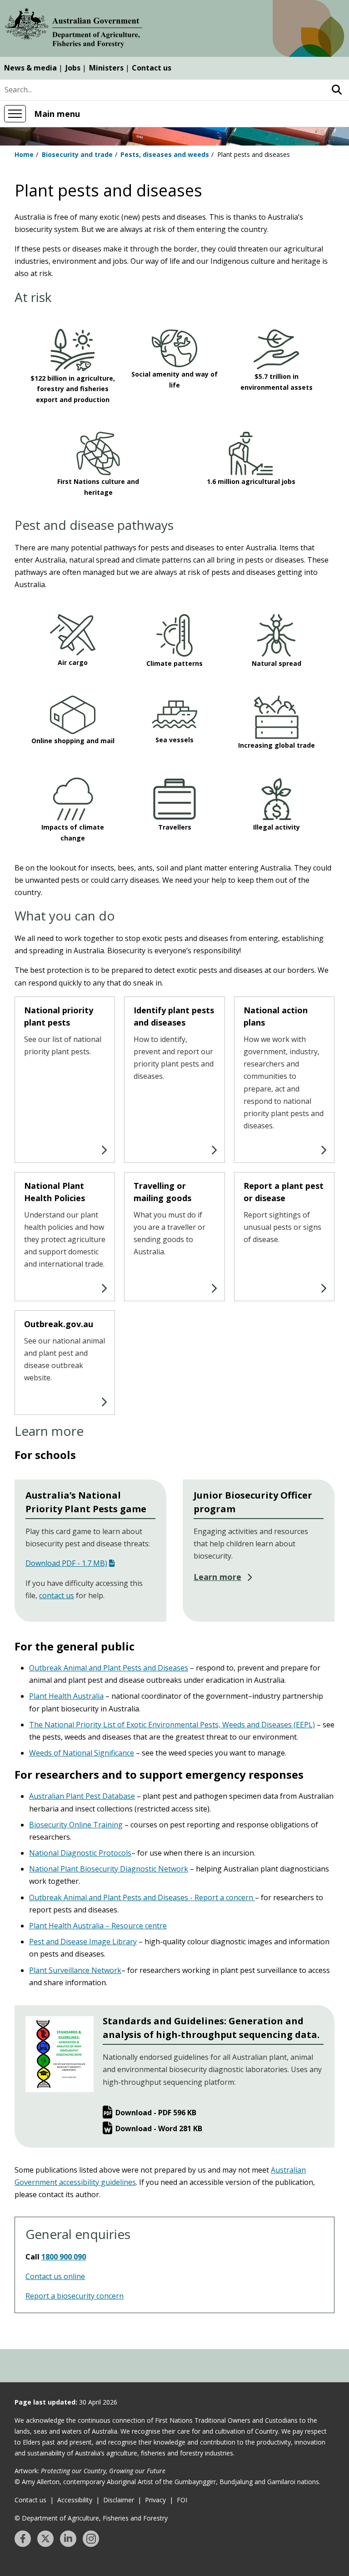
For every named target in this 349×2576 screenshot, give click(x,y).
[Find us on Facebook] (23, 2539)
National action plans (276, 1016)
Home (24, 154)
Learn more (217, 1577)
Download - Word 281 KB (159, 2128)
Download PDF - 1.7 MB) (66, 1563)
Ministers (106, 68)
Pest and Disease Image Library (83, 1942)
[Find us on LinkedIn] (68, 2539)
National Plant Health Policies (55, 1192)
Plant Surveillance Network (75, 1970)
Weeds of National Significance (82, 1753)
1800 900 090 (64, 2257)
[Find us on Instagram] (91, 2539)
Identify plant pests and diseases (174, 1016)
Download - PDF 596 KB (156, 2113)
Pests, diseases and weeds (165, 154)
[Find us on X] (45, 2539)
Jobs (73, 68)
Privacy (155, 2500)
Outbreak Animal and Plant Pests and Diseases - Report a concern (142, 1897)
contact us (57, 1595)
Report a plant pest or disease (284, 1192)
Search (337, 90)
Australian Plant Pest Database (82, 1796)
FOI (182, 2500)
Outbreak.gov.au (60, 1324)
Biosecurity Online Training (76, 1825)
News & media (30, 68)
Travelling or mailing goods (162, 1192)
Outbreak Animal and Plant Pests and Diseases (109, 1668)
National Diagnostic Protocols (80, 1853)
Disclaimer (119, 2500)
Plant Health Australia (66, 1696)
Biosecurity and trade (77, 154)
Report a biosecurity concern (75, 2296)
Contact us (152, 68)
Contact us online (55, 2276)
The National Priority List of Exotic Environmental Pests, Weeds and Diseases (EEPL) (172, 1725)
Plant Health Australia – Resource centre (98, 1926)
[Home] (74, 30)
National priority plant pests (59, 1016)
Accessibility (75, 2500)
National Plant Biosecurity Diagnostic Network (109, 1869)
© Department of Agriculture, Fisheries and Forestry (91, 2518)
